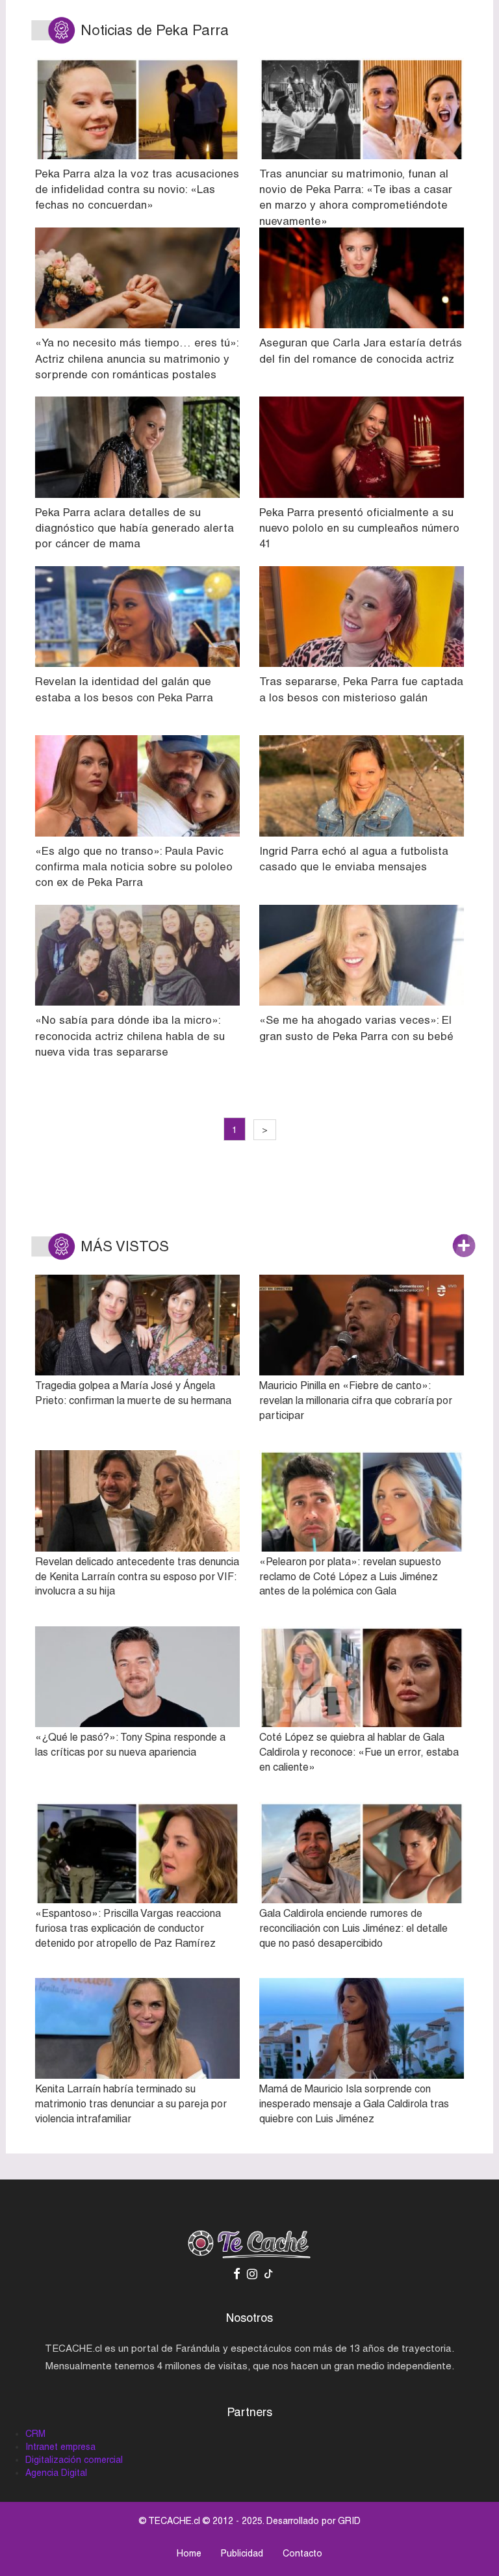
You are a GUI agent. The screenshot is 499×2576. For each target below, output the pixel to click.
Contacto (302, 2553)
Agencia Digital (56, 2473)
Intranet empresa (60, 2447)
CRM (35, 2434)
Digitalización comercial (74, 2460)
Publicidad (242, 2553)
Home (189, 2553)
